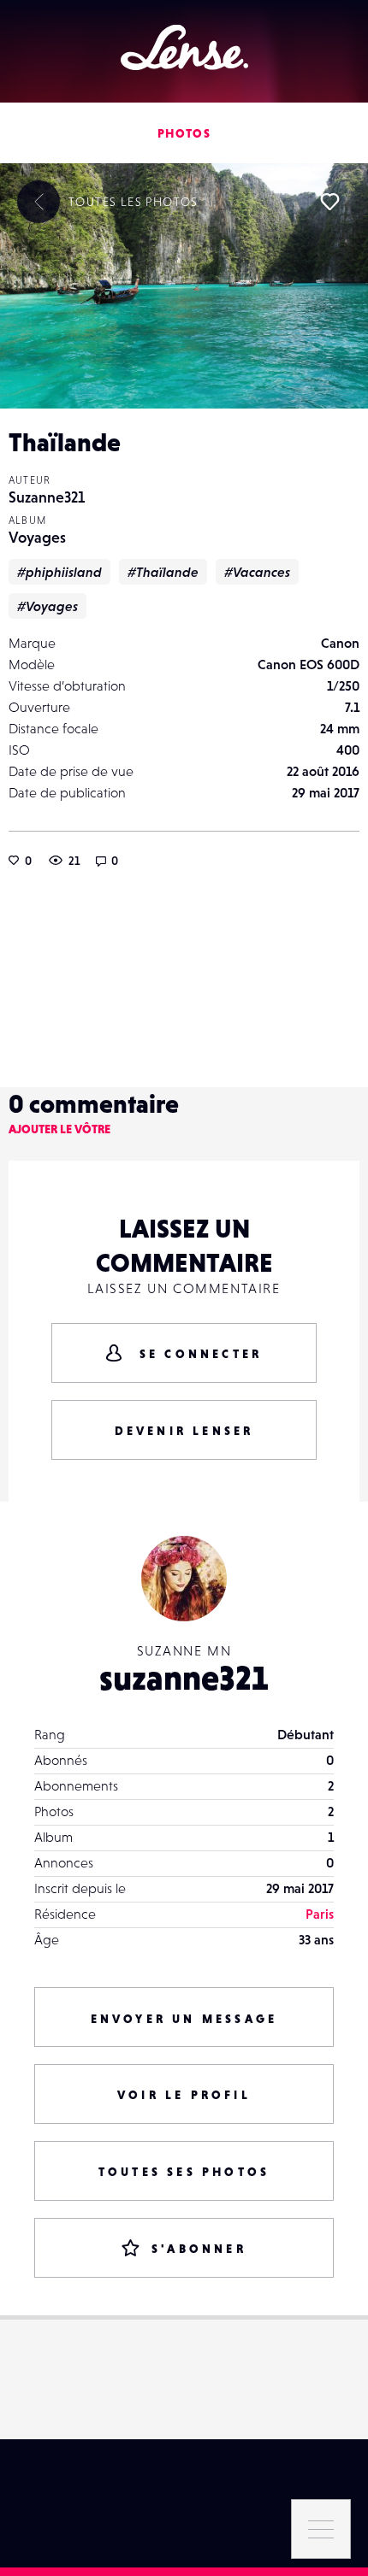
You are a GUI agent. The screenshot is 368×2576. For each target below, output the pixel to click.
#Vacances (257, 572)
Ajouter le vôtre (59, 1129)
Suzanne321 (47, 497)
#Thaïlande (163, 572)
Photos (184, 133)
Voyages (37, 537)
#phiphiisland (59, 572)
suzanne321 (184, 1678)
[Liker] (329, 202)
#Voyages (47, 606)
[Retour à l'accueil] (184, 47)
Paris (320, 1914)
